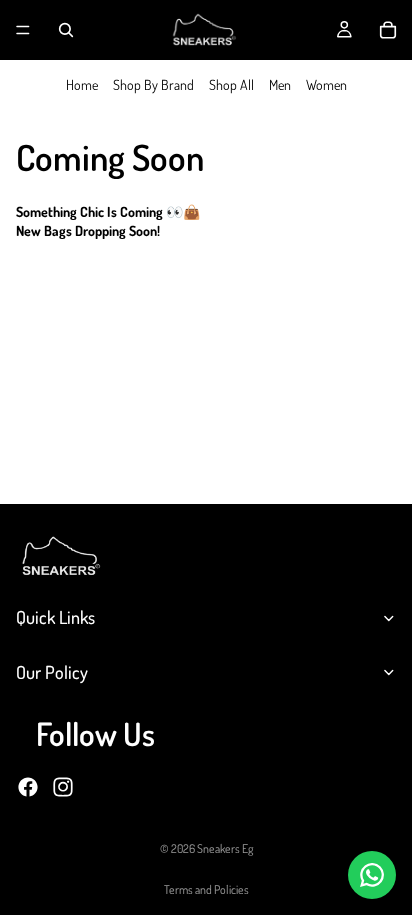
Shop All (231, 84)
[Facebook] (28, 786)
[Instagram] (63, 786)
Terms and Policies (206, 889)
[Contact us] (372, 875)
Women (326, 84)
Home (82, 84)
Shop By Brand (153, 84)
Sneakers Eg (225, 848)
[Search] (66, 30)
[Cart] (388, 30)
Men (280, 84)
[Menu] (23, 30)
